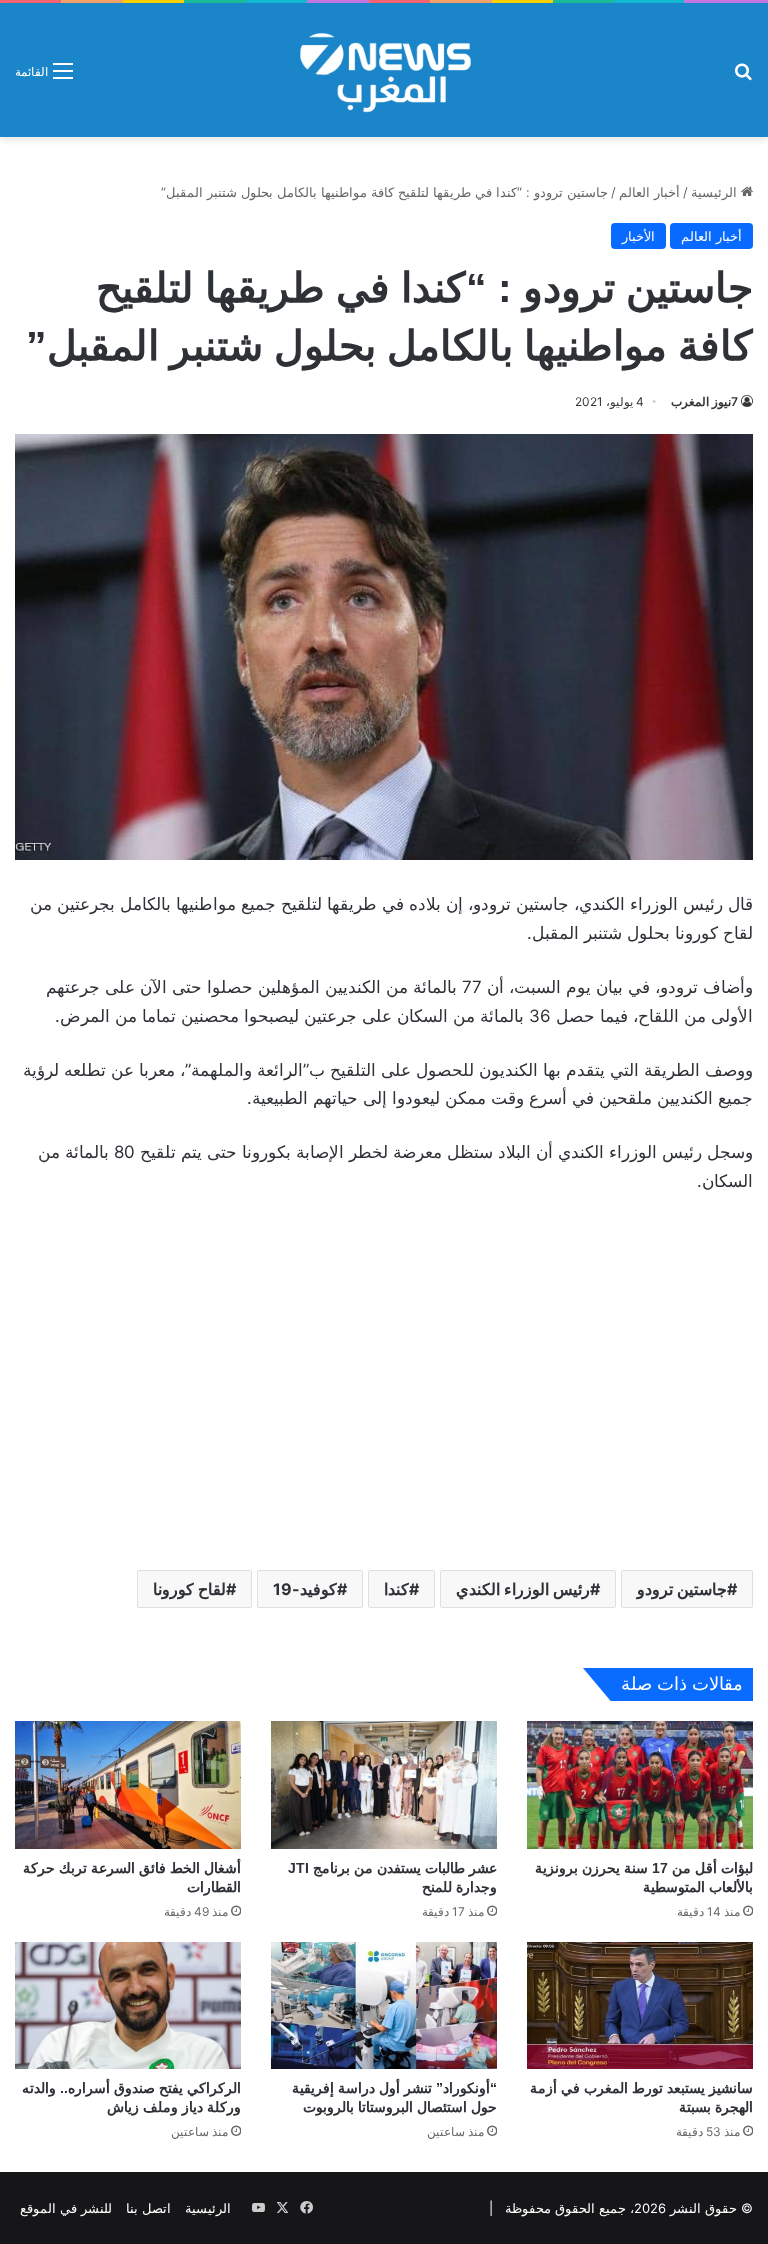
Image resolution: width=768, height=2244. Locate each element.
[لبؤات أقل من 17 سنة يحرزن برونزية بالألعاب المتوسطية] (640, 1784)
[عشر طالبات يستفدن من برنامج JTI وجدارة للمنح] (384, 1784)
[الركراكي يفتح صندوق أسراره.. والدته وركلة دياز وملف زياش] (128, 2005)
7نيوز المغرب (704, 401)
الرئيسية (716, 192)
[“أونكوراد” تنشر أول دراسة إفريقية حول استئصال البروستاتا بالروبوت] (384, 2005)
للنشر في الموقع (66, 2208)
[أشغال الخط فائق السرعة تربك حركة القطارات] (128, 1784)
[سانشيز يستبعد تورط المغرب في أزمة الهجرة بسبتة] (640, 2005)
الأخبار (638, 236)
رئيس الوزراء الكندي (523, 1589)
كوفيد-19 (305, 1589)
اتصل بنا (148, 2208)
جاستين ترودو (682, 1589)
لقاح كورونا (189, 1589)
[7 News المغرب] (384, 70)
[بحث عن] (743, 77)
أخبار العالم (649, 192)
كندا (396, 1589)
